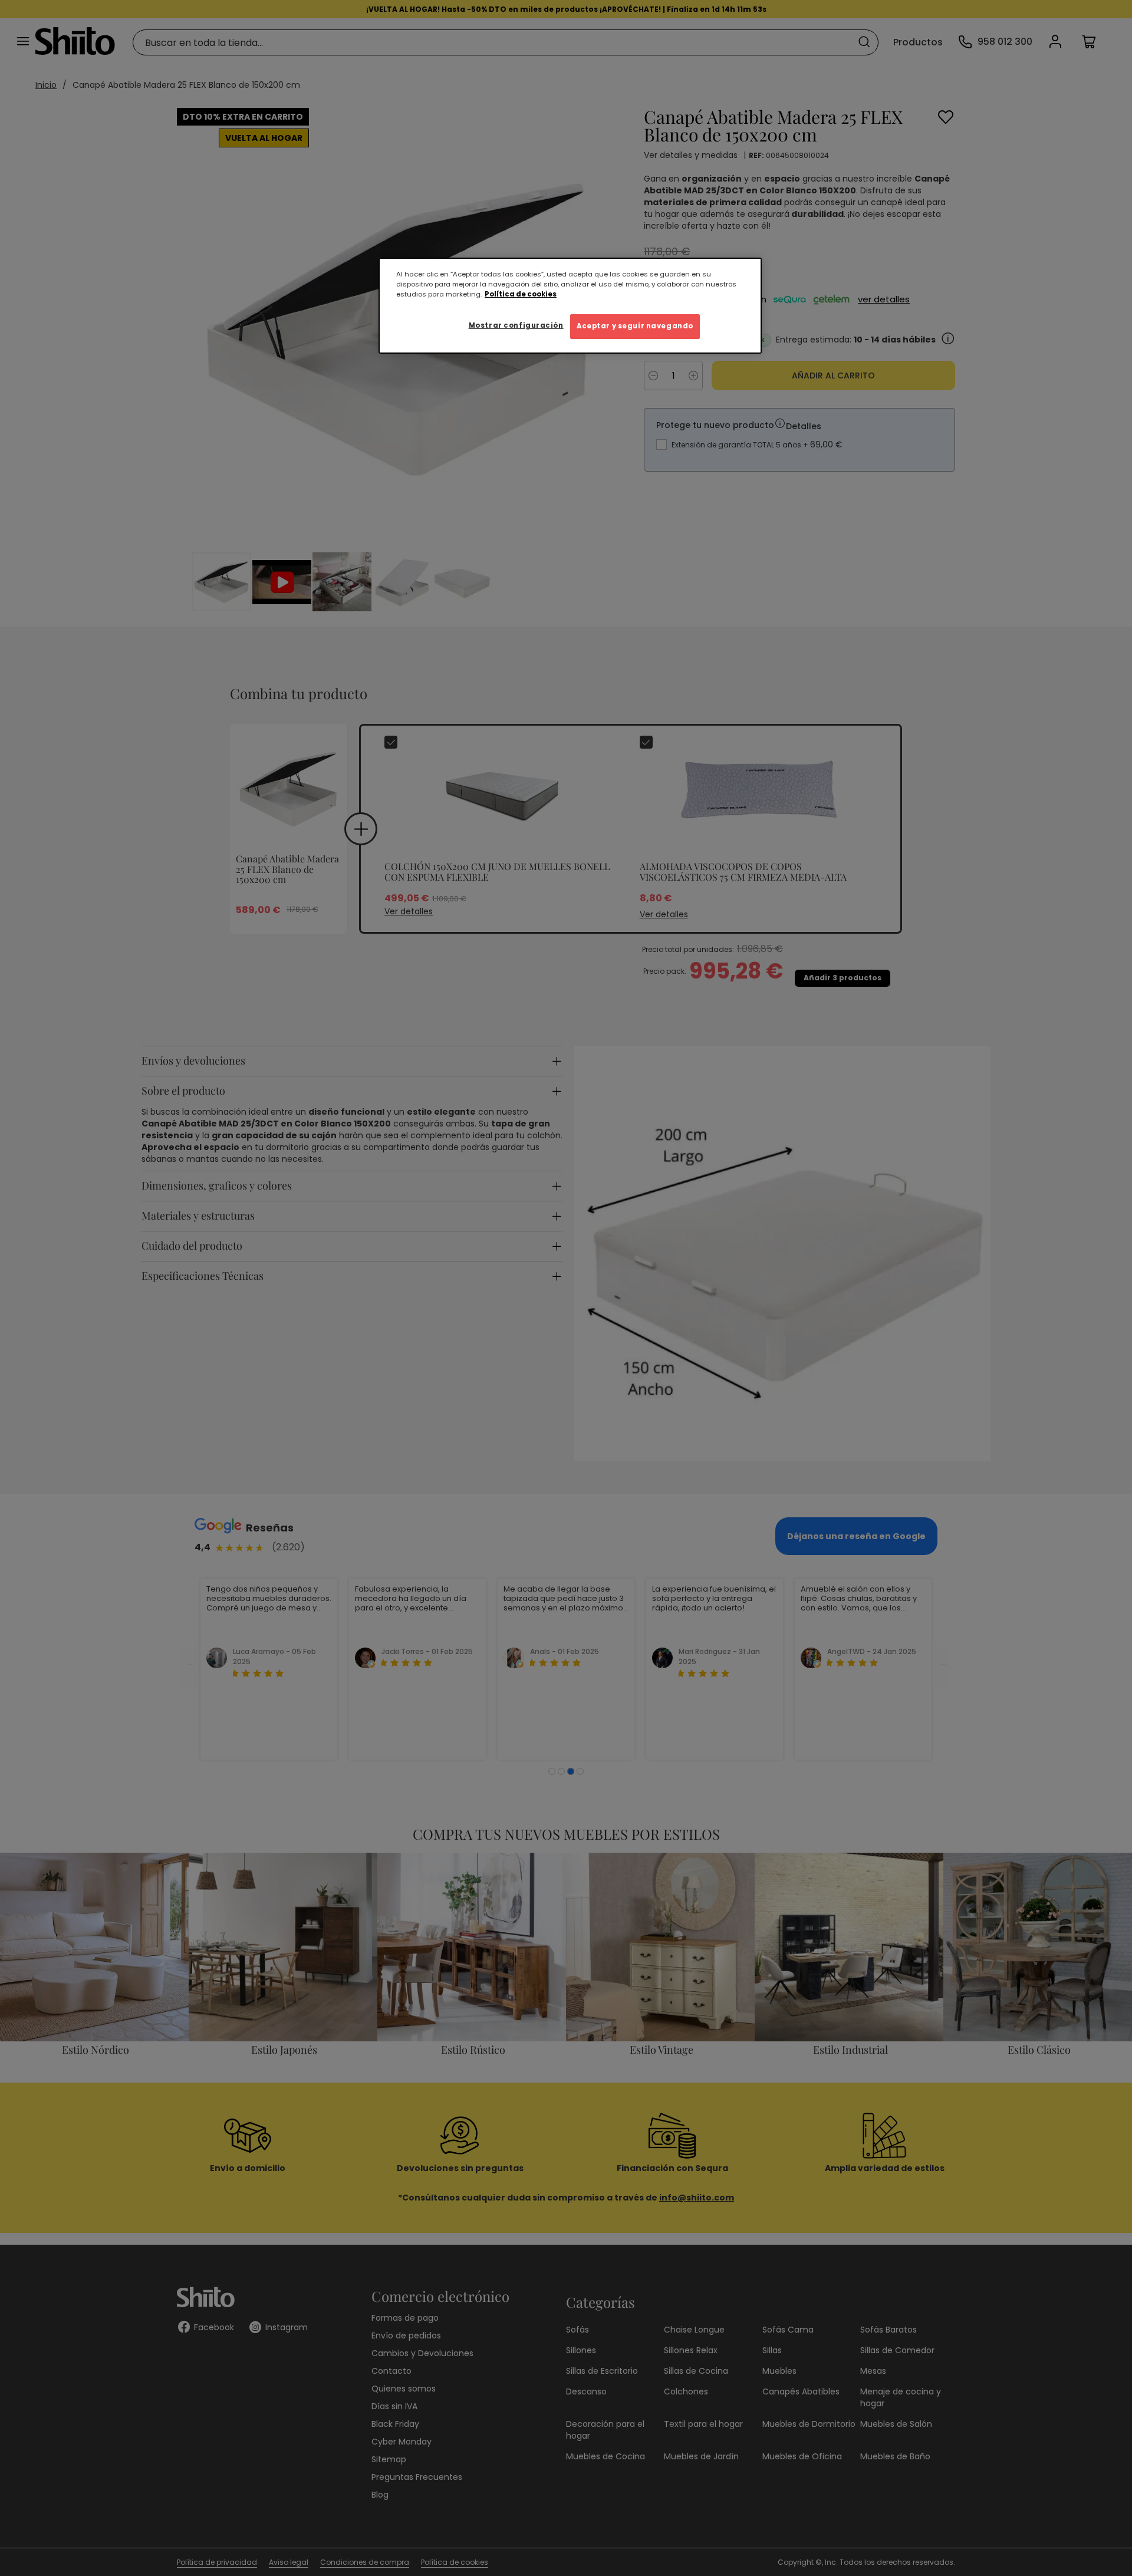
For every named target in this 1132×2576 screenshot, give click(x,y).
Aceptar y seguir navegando (635, 326)
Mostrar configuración (516, 325)
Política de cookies (521, 294)
